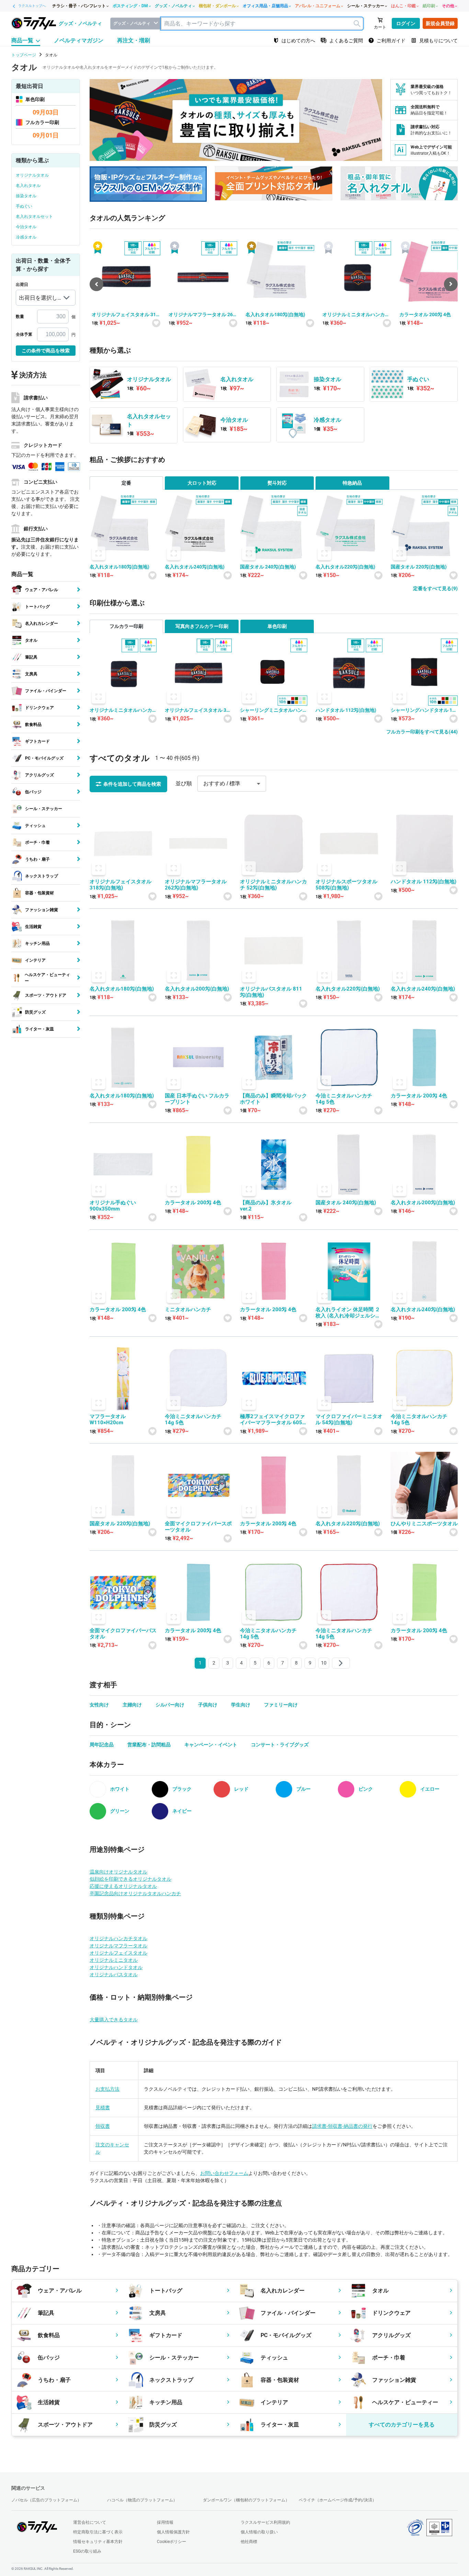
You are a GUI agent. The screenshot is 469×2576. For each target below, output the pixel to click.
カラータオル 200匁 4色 (425, 314)
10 (324, 1663)
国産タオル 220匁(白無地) (419, 567)
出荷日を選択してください (38, 300)
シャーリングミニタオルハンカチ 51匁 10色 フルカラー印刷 (273, 710)
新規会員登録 (440, 23)
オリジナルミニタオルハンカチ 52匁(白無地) (356, 315)
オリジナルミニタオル (114, 1960)
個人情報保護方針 (173, 2532)
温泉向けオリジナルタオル (118, 1872)
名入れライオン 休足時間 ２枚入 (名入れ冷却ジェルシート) (348, 1313)
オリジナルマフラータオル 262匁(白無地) (202, 315)
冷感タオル (26, 237)
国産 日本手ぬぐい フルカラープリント (197, 1099)
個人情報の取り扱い (259, 2532)
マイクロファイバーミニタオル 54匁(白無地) (349, 1419)
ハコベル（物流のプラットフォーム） (142, 2500)
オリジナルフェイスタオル (118, 1953)
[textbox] (262, 24)
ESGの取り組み (87, 2551)
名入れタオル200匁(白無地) (197, 989)
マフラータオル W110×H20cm (110, 1419)
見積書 (103, 2108)
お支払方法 (107, 2089)
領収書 (103, 2126)
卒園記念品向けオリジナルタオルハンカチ (135, 1893)
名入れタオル (28, 186)
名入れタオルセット (34, 217)
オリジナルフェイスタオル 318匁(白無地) (125, 315)
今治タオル (26, 227)
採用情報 (165, 2522)
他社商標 (249, 2542)
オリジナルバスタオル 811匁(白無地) (271, 992)
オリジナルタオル (32, 175)
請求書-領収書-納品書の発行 (342, 2126)
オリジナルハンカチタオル (118, 1938)
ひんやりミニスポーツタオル (424, 1524)
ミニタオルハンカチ (188, 1309)
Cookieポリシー (171, 2542)
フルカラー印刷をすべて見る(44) (422, 732)
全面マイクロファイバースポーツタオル (198, 1527)
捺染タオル (26, 196)
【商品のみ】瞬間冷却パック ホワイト (273, 1099)
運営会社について (90, 2522)
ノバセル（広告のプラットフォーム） (46, 2500)
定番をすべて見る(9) (435, 588)
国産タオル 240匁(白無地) (268, 567)
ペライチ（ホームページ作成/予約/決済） (338, 2500)
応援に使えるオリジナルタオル (123, 1886)
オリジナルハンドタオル (116, 1967)
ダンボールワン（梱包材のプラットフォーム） (246, 2500)
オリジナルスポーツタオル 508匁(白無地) (346, 885)
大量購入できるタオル (114, 2020)
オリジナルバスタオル (114, 1975)
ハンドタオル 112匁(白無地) (346, 710)
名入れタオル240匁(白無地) (195, 567)
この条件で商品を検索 (46, 351)
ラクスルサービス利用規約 (265, 2522)
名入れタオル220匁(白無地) (345, 567)
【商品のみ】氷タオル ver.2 (268, 1206)
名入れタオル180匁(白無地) (275, 314)
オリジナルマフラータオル (118, 1946)
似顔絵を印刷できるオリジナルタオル (130, 1879)
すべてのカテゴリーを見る (402, 2425)
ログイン (406, 23)
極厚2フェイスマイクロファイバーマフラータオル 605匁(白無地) (272, 1419)
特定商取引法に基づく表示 (98, 2532)
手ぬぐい (24, 206)
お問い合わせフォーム (224, 2173)
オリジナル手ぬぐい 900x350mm (113, 1206)
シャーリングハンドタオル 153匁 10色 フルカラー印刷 (424, 710)
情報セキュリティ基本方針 (98, 2542)
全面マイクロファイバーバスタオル (123, 1634)
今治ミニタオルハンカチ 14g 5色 (344, 1099)
